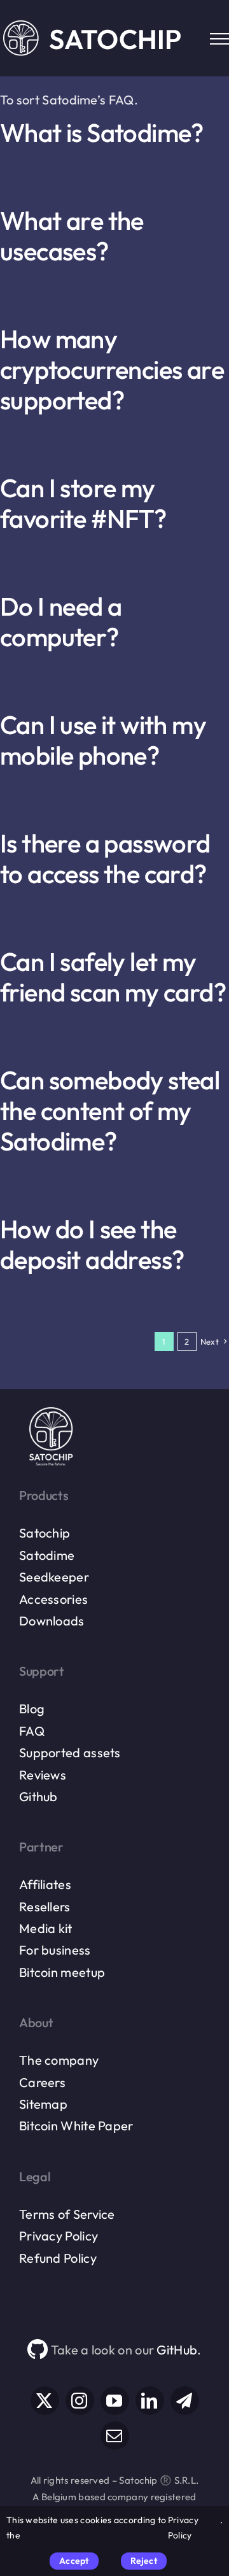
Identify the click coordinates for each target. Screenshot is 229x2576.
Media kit (46, 1928)
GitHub (177, 2350)
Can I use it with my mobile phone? (103, 740)
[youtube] (115, 2401)
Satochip (45, 1533)
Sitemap (43, 2104)
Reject (144, 2561)
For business (55, 1950)
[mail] (115, 2436)
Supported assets (70, 1752)
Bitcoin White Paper (76, 2126)
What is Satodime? (102, 132)
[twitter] (45, 2401)
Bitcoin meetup (62, 1972)
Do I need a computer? (61, 621)
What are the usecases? (72, 236)
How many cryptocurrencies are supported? (112, 369)
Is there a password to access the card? (105, 858)
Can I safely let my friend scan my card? (113, 977)
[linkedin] (150, 2401)
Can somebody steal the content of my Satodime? (110, 1110)
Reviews (43, 1775)
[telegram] (185, 2401)
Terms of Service (67, 2214)
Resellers (45, 1907)
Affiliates (45, 1884)
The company (59, 2060)
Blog (32, 1709)
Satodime (47, 1555)
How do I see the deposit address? (92, 1244)
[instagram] (80, 2401)
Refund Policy (58, 2258)
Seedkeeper (54, 1577)
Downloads (52, 1621)
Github (38, 1796)
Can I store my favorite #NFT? (83, 503)
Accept (74, 2561)
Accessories (53, 1599)
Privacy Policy (59, 2236)
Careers (42, 2082)
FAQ (32, 1731)
